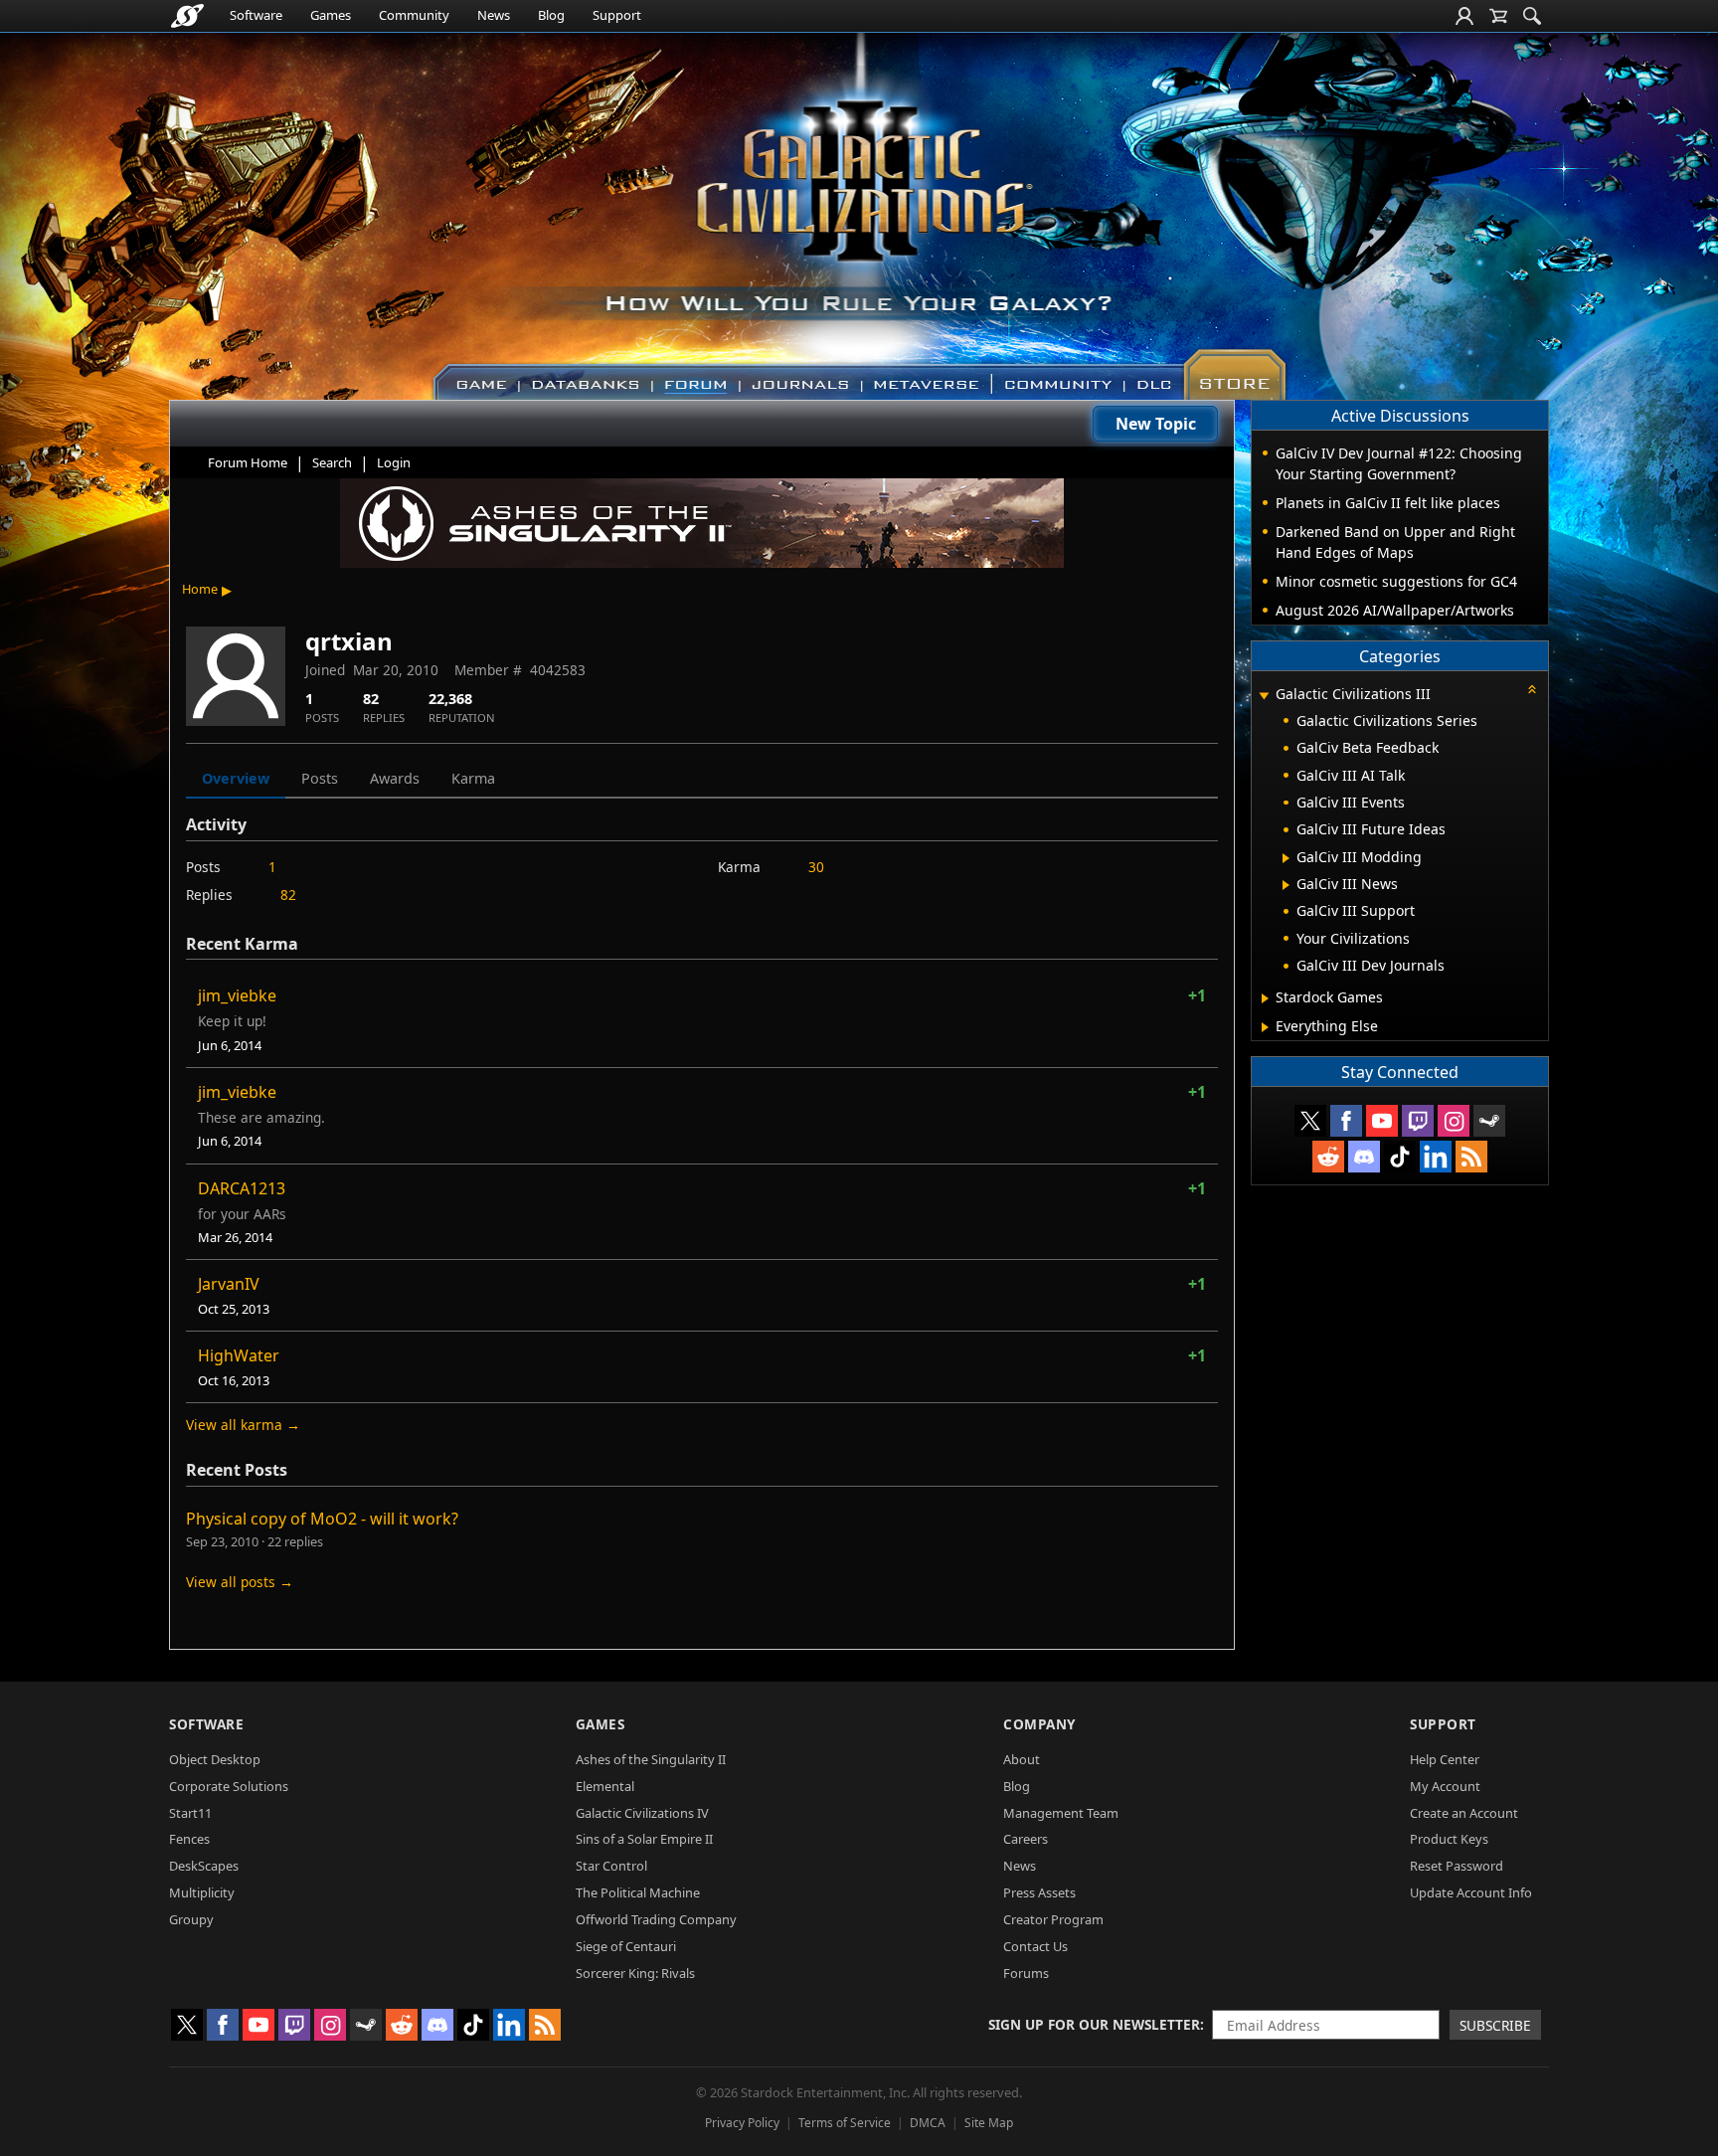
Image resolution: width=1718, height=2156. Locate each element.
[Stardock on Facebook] (1346, 1121)
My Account (1445, 1786)
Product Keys (1449, 1839)
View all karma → (243, 1425)
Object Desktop (215, 1759)
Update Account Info (1471, 1892)
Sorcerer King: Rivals (635, 1973)
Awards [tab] (395, 778)
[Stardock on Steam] (1489, 1121)
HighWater (239, 1355)
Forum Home (248, 462)
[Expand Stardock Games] (1265, 998)
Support (617, 15)
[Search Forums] (1532, 16)
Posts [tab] (320, 778)
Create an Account (1464, 1813)
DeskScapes (204, 1866)
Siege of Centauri (626, 1946)
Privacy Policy (742, 2123)
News (494, 15)
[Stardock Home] (187, 16)
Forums (1026, 1973)
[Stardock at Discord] (1364, 1157)
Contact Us (1035, 1946)
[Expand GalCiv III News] (1286, 885)
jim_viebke (237, 995)
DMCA (928, 2123)
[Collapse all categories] (1532, 689)
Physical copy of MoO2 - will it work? (322, 1519)
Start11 (190, 1813)
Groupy (191, 1919)
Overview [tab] (236, 778)
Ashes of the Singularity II (651, 1759)
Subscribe (1495, 2025)
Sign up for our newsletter (1094, 2024)
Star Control (611, 1866)
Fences (189, 1839)
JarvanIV (229, 1284)
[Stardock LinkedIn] (1436, 1157)
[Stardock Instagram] (1454, 1121)
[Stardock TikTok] (1400, 1157)
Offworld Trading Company (656, 1919)
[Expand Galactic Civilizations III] (1264, 696)
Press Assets (1039, 1892)
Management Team (1061, 1813)
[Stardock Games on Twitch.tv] (1418, 1121)
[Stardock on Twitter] (1310, 1121)
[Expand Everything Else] (1265, 1027)
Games (331, 15)
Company (1039, 1724)
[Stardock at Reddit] (1328, 1157)
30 (816, 867)
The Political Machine (638, 1892)
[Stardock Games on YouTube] (1382, 1121)
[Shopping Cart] (1498, 16)
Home (200, 589)
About (1022, 1759)
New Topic (1156, 424)
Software (256, 15)
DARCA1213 (242, 1188)
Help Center (1445, 1759)
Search (332, 462)
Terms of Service (845, 2123)
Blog (551, 15)
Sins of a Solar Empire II (644, 1839)
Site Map (989, 2123)
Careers (1026, 1839)
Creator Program (1053, 1919)
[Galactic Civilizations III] (859, 207)
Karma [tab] (473, 778)
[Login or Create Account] (1464, 16)
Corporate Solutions (229, 1786)
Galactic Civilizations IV (642, 1813)
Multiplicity (202, 1892)
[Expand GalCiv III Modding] (1286, 858)
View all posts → (240, 1582)
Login (394, 462)
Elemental (605, 1786)
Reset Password (1457, 1866)
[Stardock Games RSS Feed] (1471, 1157)
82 (288, 895)
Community (414, 15)
